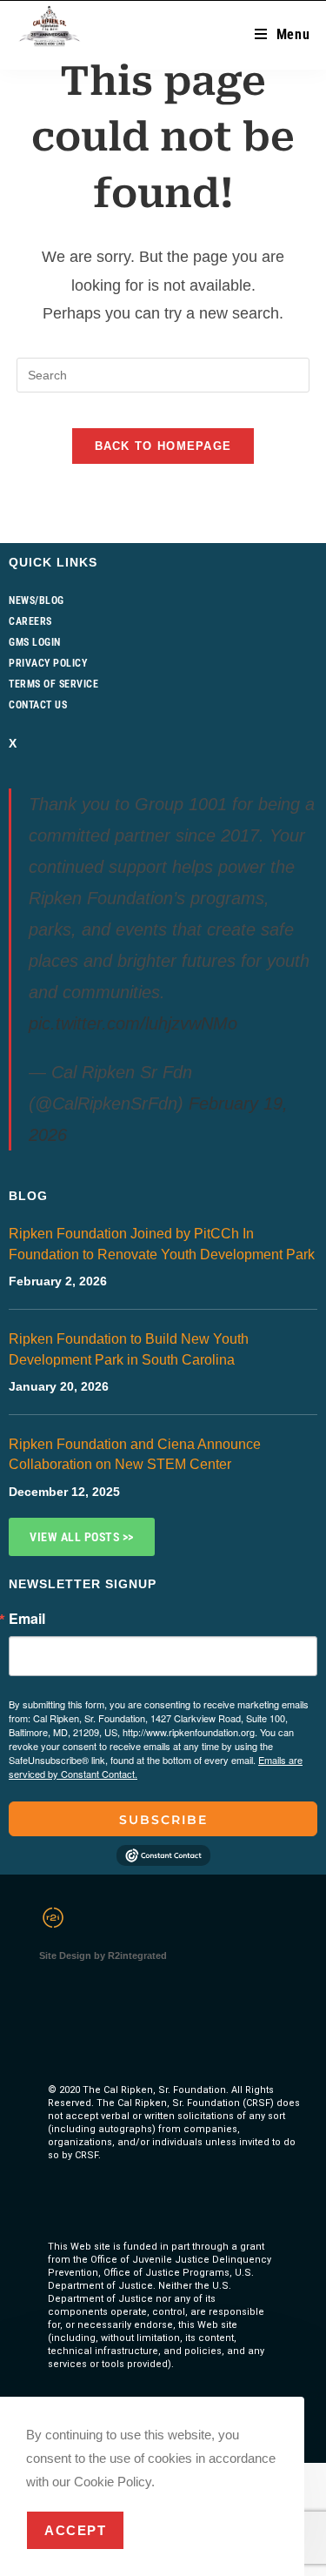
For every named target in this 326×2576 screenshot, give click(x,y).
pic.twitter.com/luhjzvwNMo (133, 1023)
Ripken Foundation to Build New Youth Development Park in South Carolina (129, 1349)
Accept (75, 2530)
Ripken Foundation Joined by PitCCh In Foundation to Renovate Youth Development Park (162, 1244)
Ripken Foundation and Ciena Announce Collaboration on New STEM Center (135, 1454)
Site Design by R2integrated (103, 1955)
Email (27, 1619)
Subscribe (163, 1820)
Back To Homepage (163, 446)
